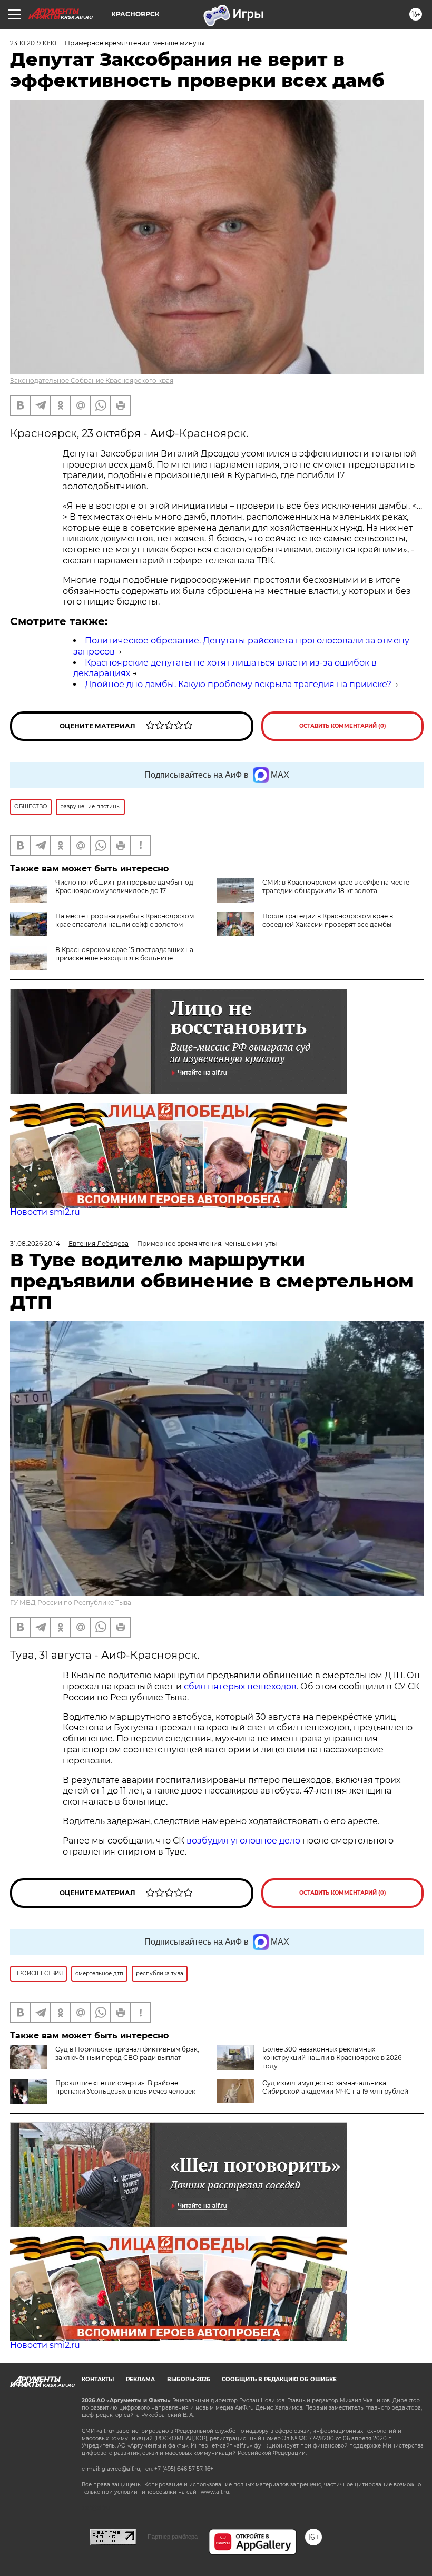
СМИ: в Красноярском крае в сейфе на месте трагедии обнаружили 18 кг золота (336, 886)
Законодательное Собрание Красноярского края (92, 380)
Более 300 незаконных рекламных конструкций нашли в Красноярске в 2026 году (332, 2058)
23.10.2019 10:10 (33, 43)
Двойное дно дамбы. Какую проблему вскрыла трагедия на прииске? (238, 684)
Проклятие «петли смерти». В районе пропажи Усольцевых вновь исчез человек (125, 2087)
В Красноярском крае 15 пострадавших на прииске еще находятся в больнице (124, 954)
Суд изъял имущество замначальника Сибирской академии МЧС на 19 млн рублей (335, 2087)
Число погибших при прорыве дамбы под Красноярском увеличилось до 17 (124, 886)
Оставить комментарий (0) (343, 726)
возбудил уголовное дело (243, 1841)
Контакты (98, 2379)
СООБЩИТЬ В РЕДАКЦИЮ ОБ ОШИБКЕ (279, 2379)
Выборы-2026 (188, 2379)
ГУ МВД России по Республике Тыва (71, 1603)
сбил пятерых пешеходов (240, 1686)
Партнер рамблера (173, 2537)
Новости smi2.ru (45, 1212)
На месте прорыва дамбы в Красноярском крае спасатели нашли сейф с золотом (125, 920)
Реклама (140, 2379)
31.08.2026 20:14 (35, 1244)
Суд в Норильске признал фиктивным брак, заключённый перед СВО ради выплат (127, 2053)
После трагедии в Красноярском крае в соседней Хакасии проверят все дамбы (328, 920)
